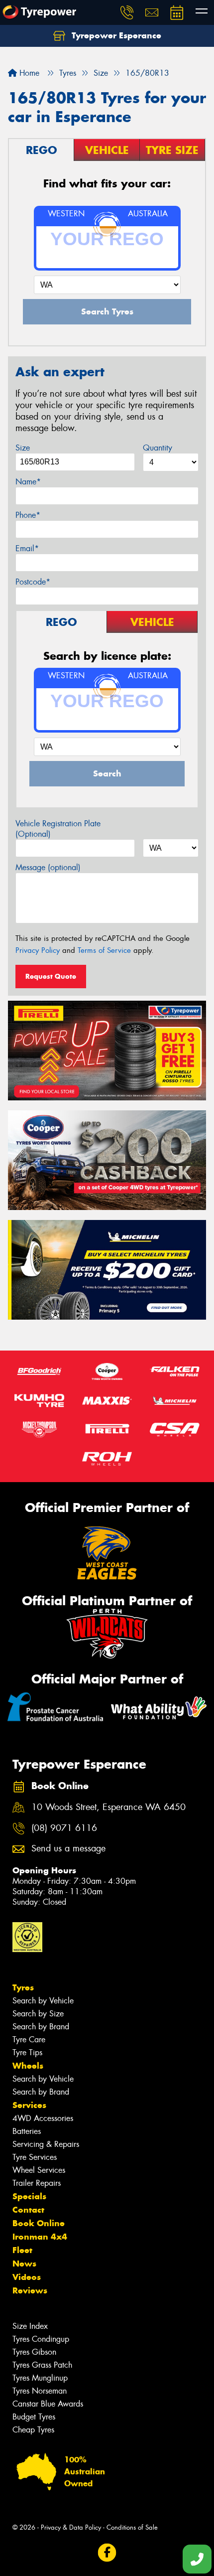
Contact (28, 2210)
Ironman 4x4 (40, 2237)
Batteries (27, 2131)
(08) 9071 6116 (64, 1828)
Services (29, 2105)
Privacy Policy (38, 950)
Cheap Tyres (33, 2430)
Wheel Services (39, 2170)
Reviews (30, 2290)
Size (23, 448)
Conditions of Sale (132, 2527)
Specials (29, 2196)
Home (28, 73)
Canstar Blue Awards (48, 2404)
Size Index (30, 2326)
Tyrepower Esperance (115, 35)
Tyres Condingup (41, 2339)
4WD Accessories (43, 2118)
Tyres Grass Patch (42, 2365)
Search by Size (38, 2014)
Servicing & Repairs (46, 2144)
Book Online (39, 2223)
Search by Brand (41, 2027)
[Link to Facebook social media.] (107, 2553)
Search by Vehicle (43, 2001)
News (24, 2264)
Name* (28, 482)
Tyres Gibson (34, 2352)
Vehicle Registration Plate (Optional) (58, 829)
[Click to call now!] (127, 12)
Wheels (28, 2066)
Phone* (28, 515)
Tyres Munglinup (40, 2378)
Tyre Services (35, 2157)
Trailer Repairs (37, 2183)
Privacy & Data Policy (71, 2527)
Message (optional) (48, 867)
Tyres (23, 1987)
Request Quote (51, 976)
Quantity (158, 448)
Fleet (22, 2250)
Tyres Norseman (40, 2391)
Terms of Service (104, 950)
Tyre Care (29, 2040)
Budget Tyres (34, 2417)
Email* (27, 548)
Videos (27, 2277)
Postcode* (33, 582)
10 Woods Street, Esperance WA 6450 (108, 1807)
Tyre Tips (27, 2052)
